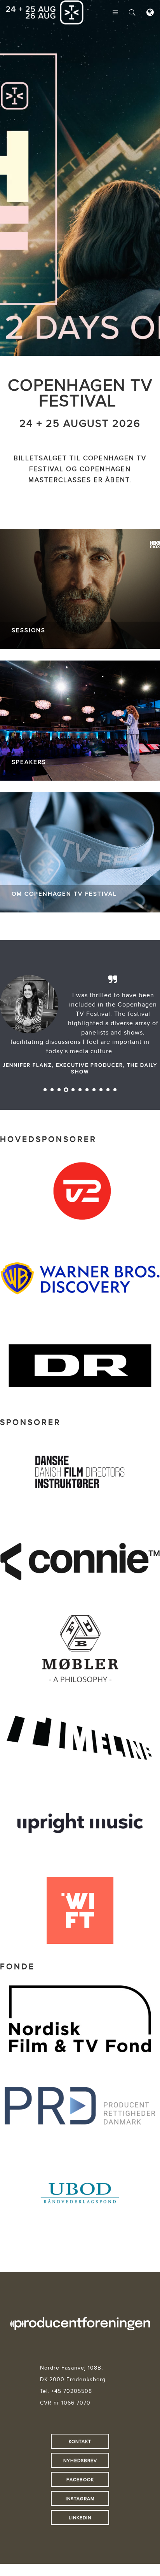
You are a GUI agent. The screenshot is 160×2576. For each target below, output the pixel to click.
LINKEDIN (80, 2517)
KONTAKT (80, 2441)
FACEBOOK (80, 2479)
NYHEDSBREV (80, 2460)
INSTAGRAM (80, 2498)
